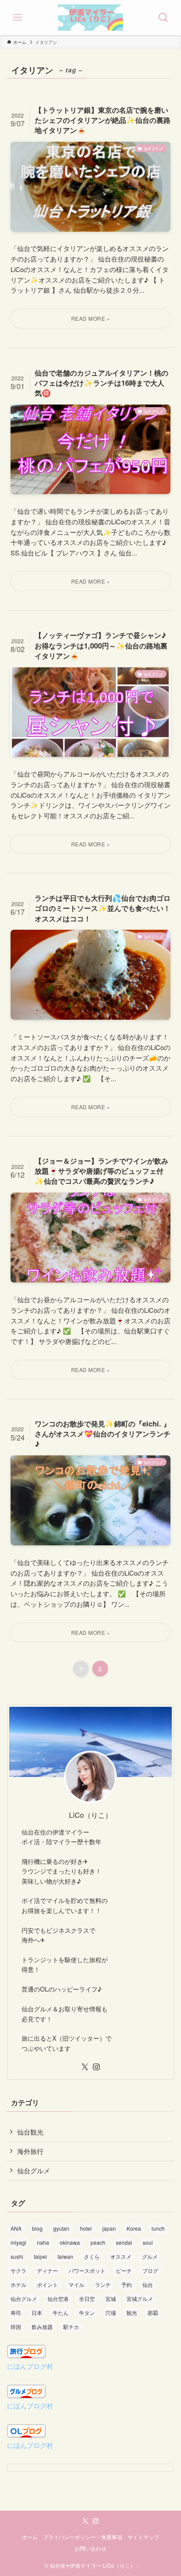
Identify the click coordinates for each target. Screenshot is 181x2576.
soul (148, 2242)
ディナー (47, 2270)
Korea (134, 2228)
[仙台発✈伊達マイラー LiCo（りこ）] (91, 18)
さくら (92, 2256)
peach (98, 2242)
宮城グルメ (140, 2298)
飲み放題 (42, 2327)
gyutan (61, 2228)
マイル (76, 2284)
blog (37, 2228)
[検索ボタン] (163, 18)
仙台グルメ (34, 2170)
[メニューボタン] (18, 18)
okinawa (70, 2242)
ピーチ (124, 2270)
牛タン (87, 2313)
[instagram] (96, 2067)
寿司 (16, 2313)
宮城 (111, 2298)
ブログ (150, 2270)
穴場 (111, 2313)
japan (109, 2228)
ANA (16, 2228)
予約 (127, 2284)
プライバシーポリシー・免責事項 (83, 2537)
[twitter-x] (85, 2067)
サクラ (18, 2270)
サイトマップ (143, 2537)
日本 (37, 2313)
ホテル (18, 2284)
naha (43, 2242)
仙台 (148, 2284)
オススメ (121, 2256)
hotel (86, 2228)
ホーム (30, 2537)
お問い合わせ (90, 2548)
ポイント (47, 2284)
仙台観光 (30, 2132)
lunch (158, 2228)
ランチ (103, 2284)
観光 (132, 2313)
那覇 (153, 2313)
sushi (17, 2256)
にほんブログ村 (30, 2366)
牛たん (61, 2313)
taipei (40, 2256)
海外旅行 (30, 2151)
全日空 (87, 2298)
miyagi (18, 2242)
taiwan (65, 2256)
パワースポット (87, 2270)
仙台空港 (58, 2298)
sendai (124, 2242)
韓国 (16, 2327)
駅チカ (71, 2327)
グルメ (150, 2256)
